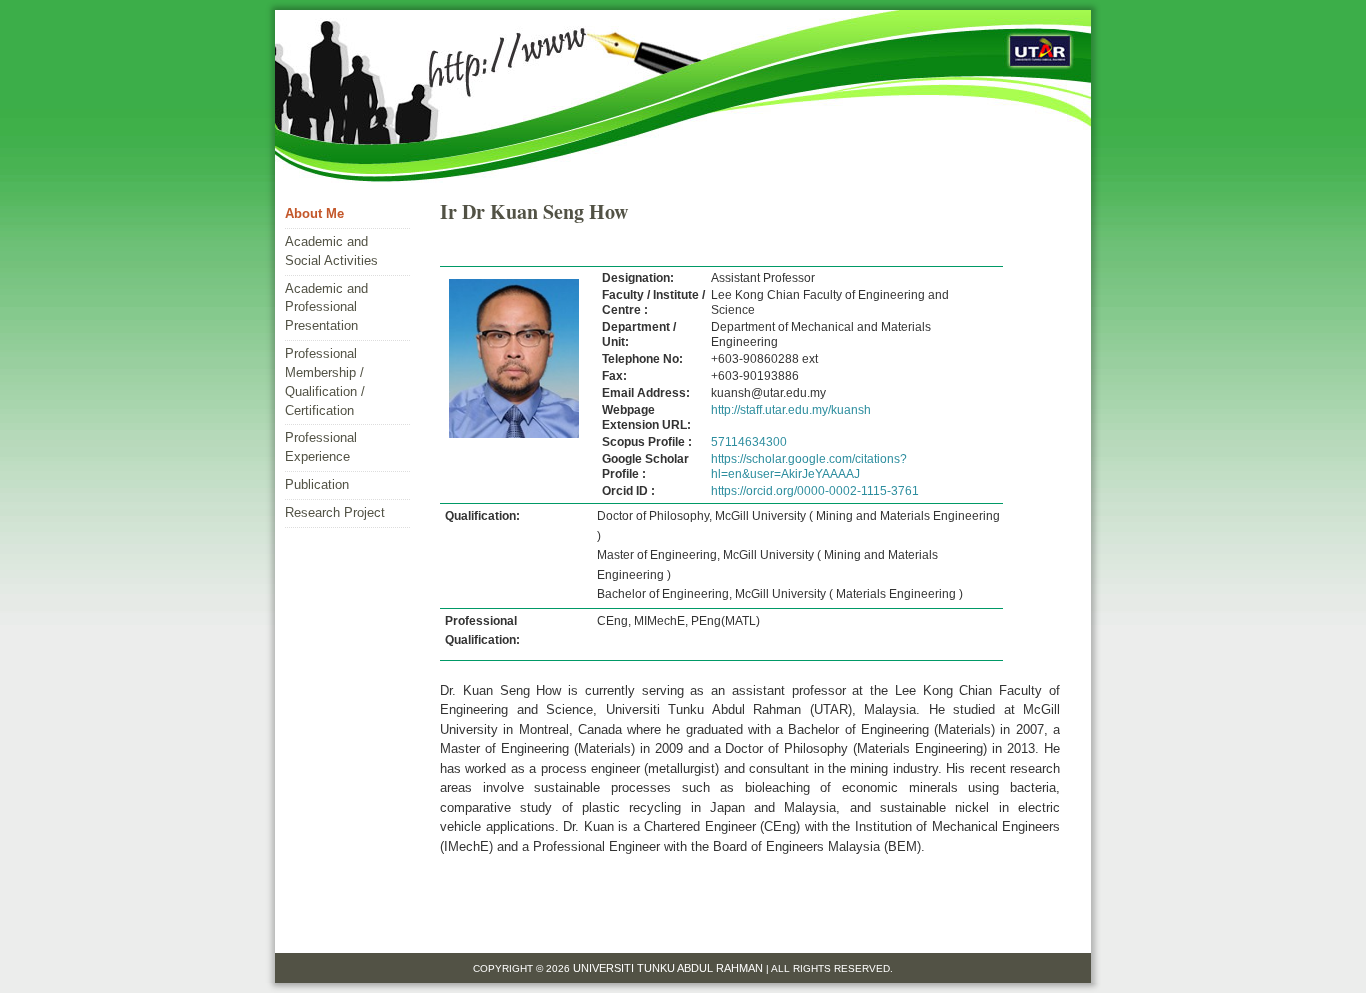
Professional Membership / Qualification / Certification (325, 382)
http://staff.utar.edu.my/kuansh (791, 410)
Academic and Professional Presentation (326, 307)
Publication (317, 484)
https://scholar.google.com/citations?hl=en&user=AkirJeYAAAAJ (809, 466)
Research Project (335, 512)
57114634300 (749, 442)
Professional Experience (321, 447)
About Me (314, 213)
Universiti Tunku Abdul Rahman (669, 968)
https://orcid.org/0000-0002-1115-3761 (815, 491)
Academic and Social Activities (331, 251)
